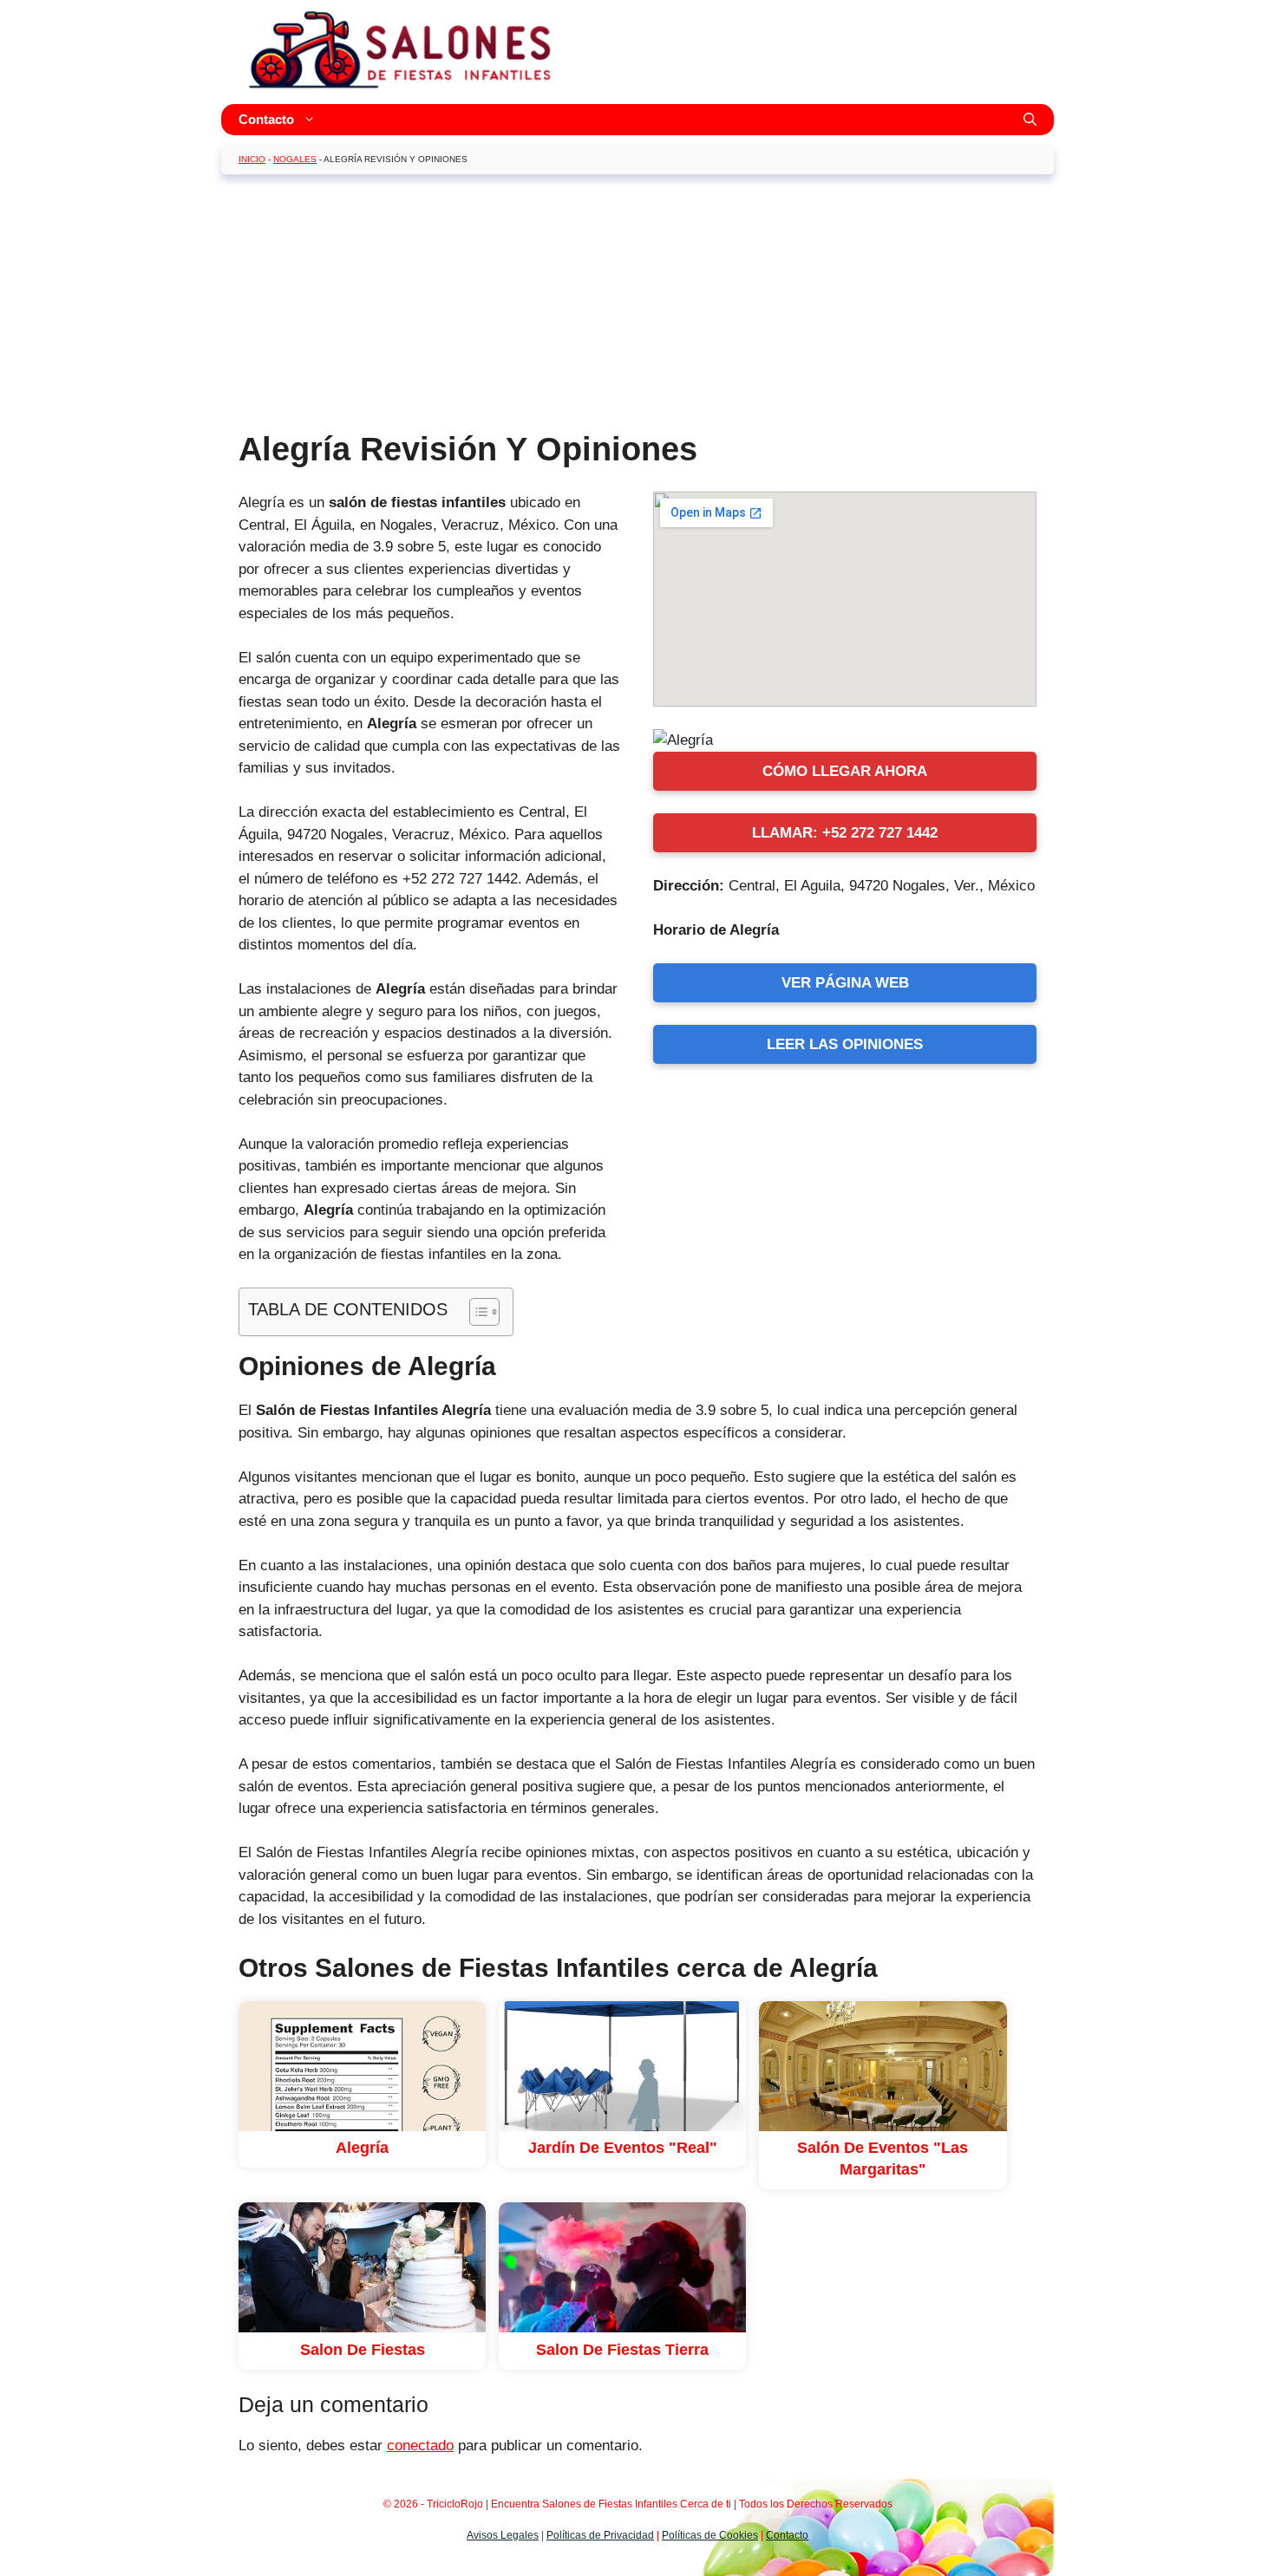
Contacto (266, 119)
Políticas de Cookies (710, 2535)
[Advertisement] (637, 309)
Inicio (252, 159)
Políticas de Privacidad (600, 2535)
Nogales (295, 159)
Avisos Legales (503, 2535)
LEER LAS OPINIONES (845, 1044)
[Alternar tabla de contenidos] (476, 1312)
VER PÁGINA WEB (845, 983)
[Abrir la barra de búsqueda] (1030, 120)
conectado (420, 2446)
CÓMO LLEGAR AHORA (845, 771)
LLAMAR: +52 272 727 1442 (845, 833)
